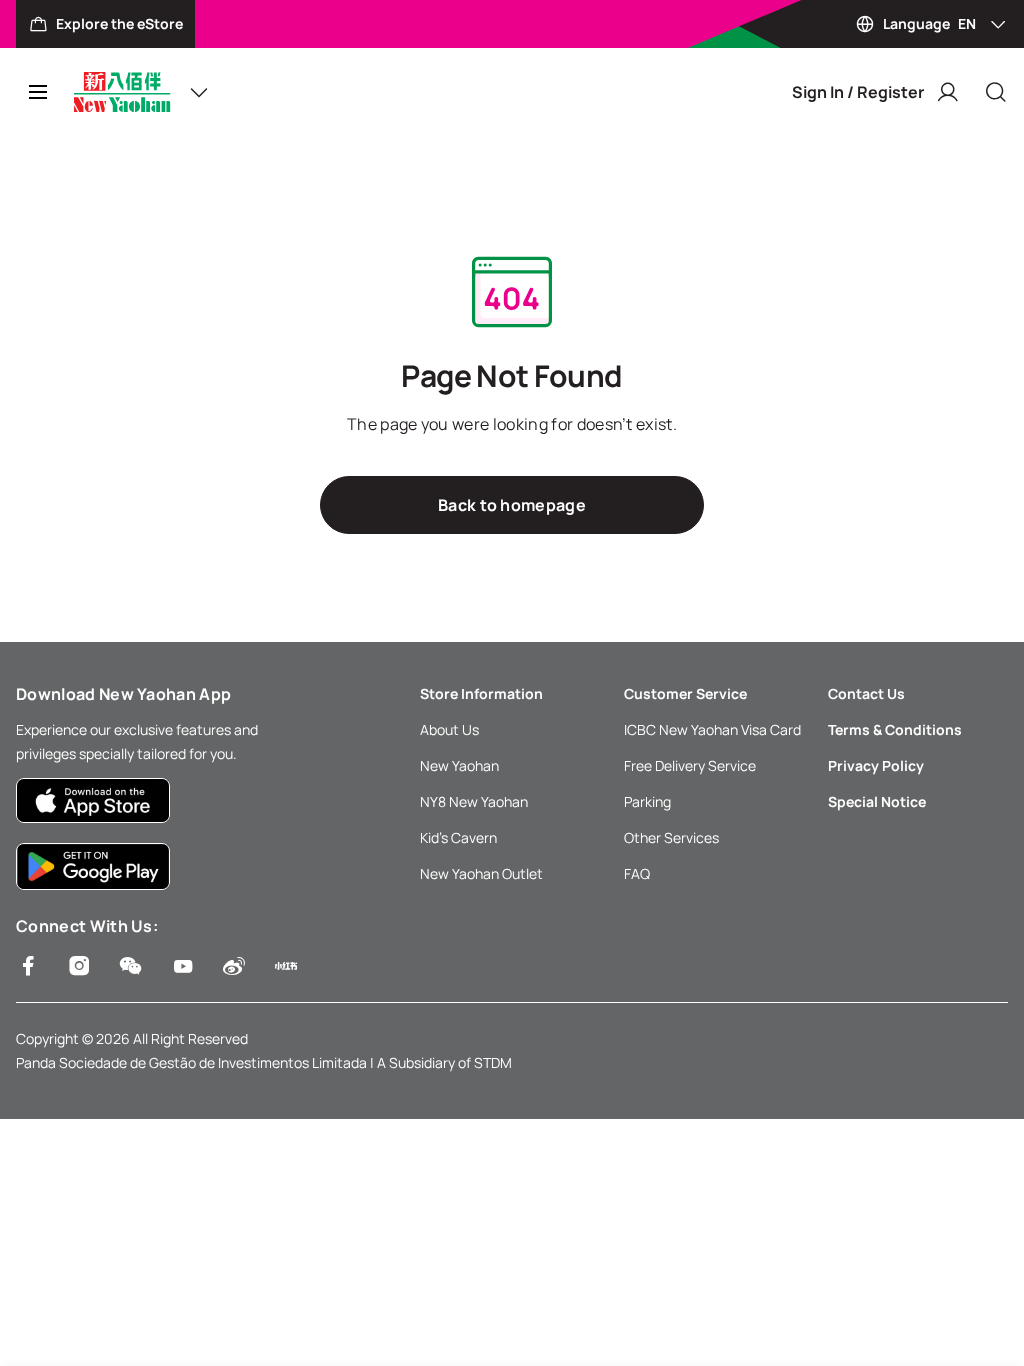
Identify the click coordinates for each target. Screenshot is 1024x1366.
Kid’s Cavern (458, 837)
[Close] (996, 92)
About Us (449, 729)
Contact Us (866, 693)
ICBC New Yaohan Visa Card (712, 729)
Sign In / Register (858, 92)
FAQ (637, 873)
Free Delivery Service (690, 765)
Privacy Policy (876, 765)
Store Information (481, 693)
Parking (647, 801)
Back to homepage (512, 505)
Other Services (671, 837)
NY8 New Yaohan (474, 801)
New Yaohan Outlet (481, 873)
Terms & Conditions (895, 729)
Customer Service (685, 693)
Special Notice (877, 801)
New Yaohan (459, 765)
